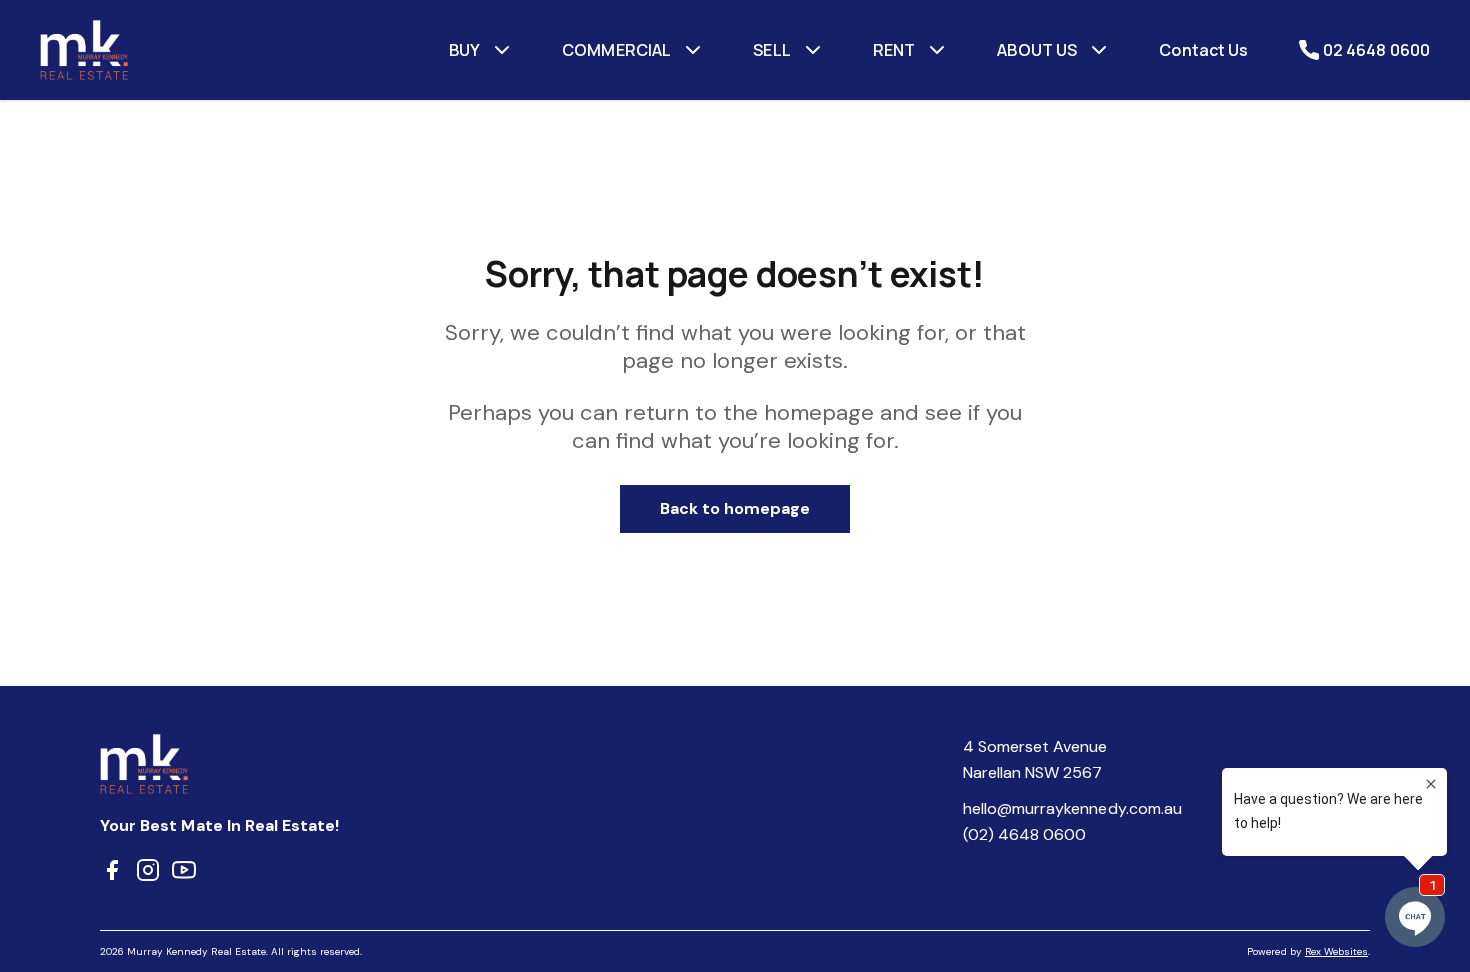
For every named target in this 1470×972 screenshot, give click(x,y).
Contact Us (1203, 50)
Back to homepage (735, 508)
